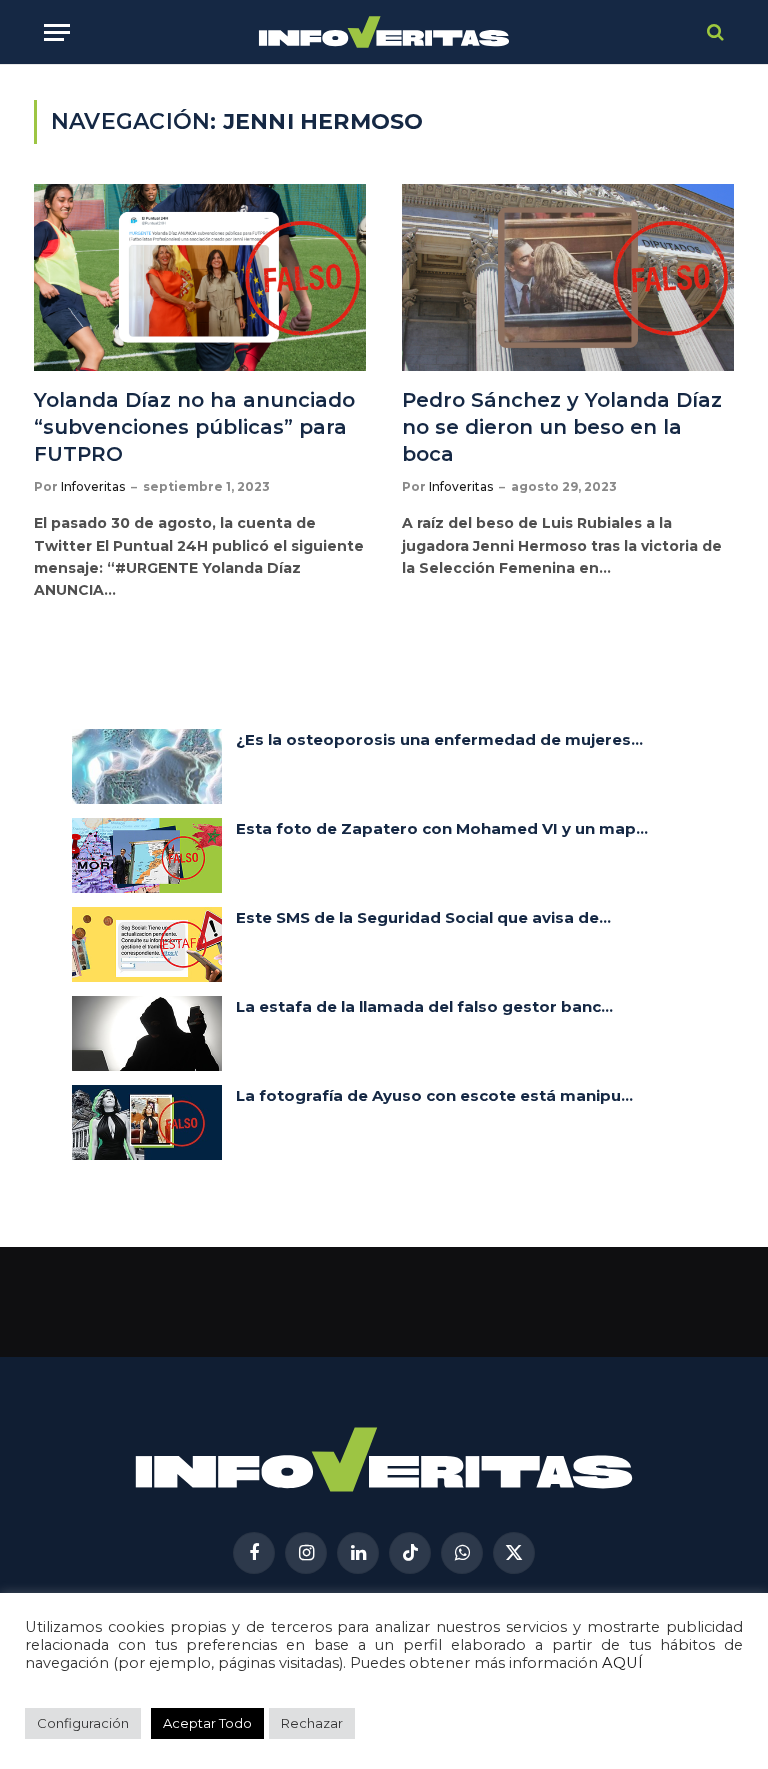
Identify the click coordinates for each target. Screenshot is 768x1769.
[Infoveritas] (384, 32)
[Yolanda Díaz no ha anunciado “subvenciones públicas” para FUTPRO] (200, 277)
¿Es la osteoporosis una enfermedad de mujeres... (439, 739)
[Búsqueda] (713, 32)
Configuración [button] (83, 1723)
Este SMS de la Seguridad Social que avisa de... (423, 917)
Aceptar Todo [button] (207, 1723)
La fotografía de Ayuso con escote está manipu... (434, 1095)
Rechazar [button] (312, 1723)
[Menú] (57, 32)
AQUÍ (622, 1663)
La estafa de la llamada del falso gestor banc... (424, 1006)
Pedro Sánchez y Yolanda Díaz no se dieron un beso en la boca (562, 427)
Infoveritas (93, 486)
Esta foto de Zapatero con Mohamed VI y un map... (442, 828)
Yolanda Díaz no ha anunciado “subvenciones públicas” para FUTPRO (194, 427)
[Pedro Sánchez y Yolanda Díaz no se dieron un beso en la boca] (568, 277)
